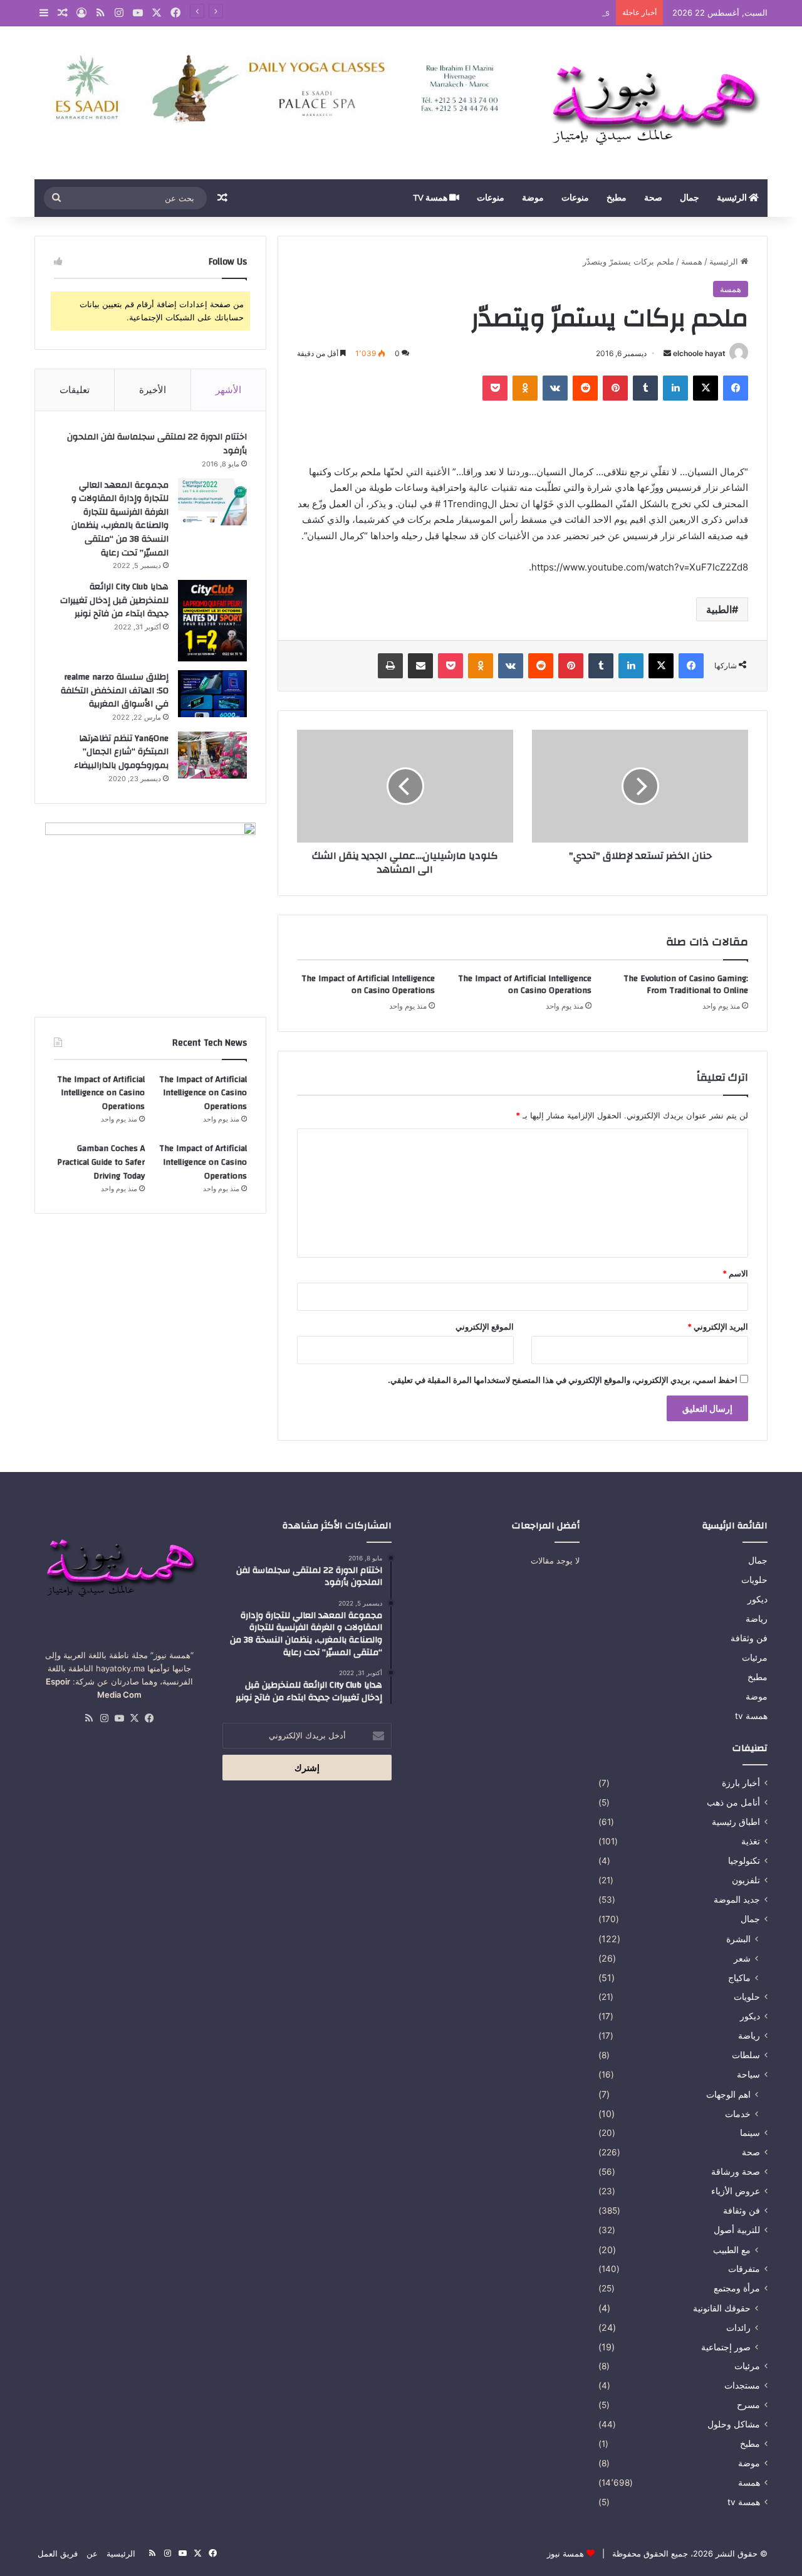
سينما (750, 2133)
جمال (690, 198)
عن (92, 2553)
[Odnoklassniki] (525, 388)
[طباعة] (390, 666)
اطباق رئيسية (736, 1822)
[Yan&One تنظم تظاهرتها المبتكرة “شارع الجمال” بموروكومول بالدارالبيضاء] (212, 755)
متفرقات (744, 2269)
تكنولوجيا (744, 1861)
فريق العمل (58, 2553)
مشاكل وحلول (734, 2424)
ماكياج (739, 1978)
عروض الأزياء (736, 2191)
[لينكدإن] (675, 388)
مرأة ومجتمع (737, 2288)
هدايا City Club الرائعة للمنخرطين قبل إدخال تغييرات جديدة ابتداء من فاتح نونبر (114, 600)
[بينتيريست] (615, 388)
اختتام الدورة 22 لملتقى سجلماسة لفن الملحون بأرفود (157, 444)
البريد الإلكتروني (718, 1327)
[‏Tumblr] (645, 388)
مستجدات (742, 2385)
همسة (692, 261)
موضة (533, 198)
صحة (653, 198)
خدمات (738, 2114)
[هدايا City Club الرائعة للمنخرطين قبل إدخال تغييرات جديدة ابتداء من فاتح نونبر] (212, 621)
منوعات (575, 198)
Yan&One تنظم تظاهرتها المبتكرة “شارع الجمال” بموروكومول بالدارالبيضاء (121, 752)
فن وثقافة (749, 1638)
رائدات (738, 2327)
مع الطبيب (732, 2250)
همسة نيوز (565, 2553)
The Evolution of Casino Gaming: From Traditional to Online (686, 985)
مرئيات (755, 1658)
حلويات (754, 1580)
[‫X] (706, 388)
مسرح (748, 2405)
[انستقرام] (104, 1718)
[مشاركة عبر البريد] (420, 666)
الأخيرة (153, 390)
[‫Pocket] (495, 388)
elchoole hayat (699, 353)
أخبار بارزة (741, 1783)
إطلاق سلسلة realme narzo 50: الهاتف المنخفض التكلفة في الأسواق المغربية (115, 691)
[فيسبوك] (736, 388)
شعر (742, 1958)
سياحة (748, 2074)
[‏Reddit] (585, 388)
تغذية (751, 1841)
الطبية (719, 609)
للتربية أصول (737, 2230)
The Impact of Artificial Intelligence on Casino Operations (498, 13)
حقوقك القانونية (722, 2308)
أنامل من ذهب (733, 1802)
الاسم (735, 1273)
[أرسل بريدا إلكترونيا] (667, 353)
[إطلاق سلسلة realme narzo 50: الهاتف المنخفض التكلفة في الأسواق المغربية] (212, 694)
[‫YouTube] (119, 1718)
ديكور (758, 1599)
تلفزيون (746, 1880)
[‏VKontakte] (555, 388)
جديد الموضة (737, 1900)
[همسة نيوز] (652, 103)
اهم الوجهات (728, 2094)
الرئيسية (733, 198)
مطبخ (617, 198)
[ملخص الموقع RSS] (89, 1718)
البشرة (738, 1939)
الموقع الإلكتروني (485, 1327)
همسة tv (431, 198)
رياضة (757, 1619)
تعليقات (75, 390)
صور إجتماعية (726, 2347)
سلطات (746, 2055)
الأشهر (228, 390)
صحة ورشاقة (736, 2172)
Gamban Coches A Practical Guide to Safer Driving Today (101, 1162)
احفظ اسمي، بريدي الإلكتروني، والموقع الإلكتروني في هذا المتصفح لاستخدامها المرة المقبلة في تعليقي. (563, 1380)
